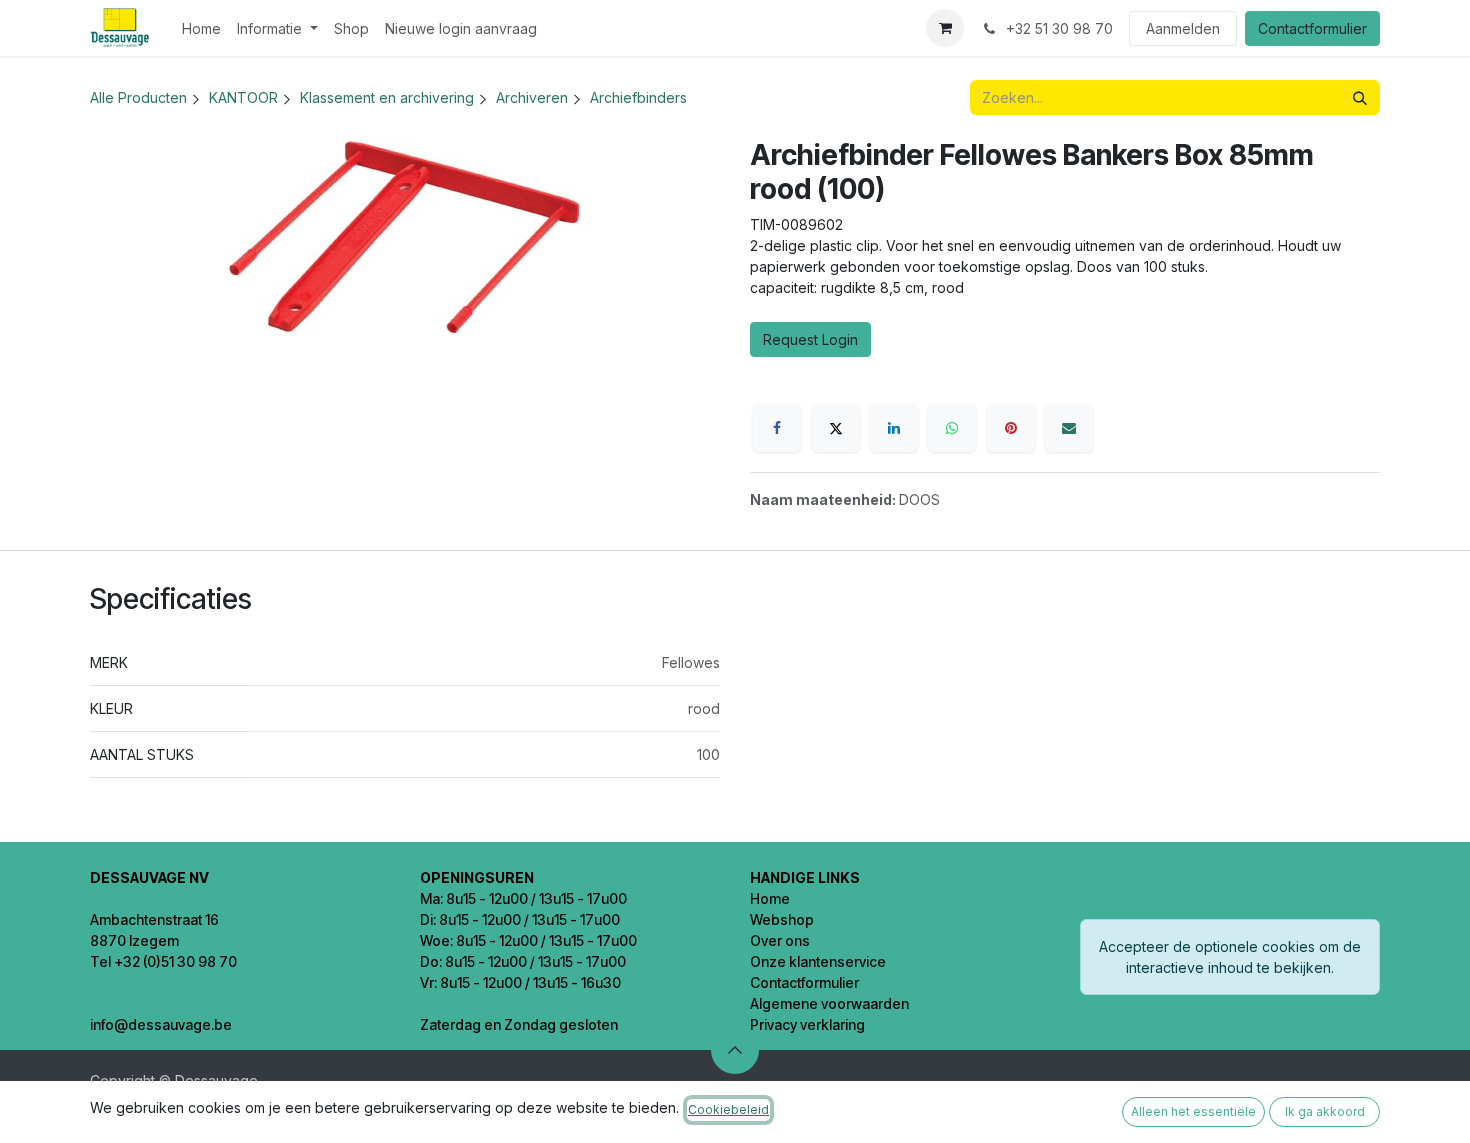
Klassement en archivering (387, 97)
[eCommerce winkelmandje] (945, 28)
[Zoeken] (1360, 97)
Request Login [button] (810, 339)
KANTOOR (243, 97)
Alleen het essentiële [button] (1193, 1111)
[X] (836, 428)
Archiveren (532, 97)
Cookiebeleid (728, 1109)
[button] (735, 1050)
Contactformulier (1312, 28)
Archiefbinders (638, 97)
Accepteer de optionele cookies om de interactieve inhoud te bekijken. (1230, 957)
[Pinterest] (1011, 428)
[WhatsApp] (952, 428)
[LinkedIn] (894, 428)
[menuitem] (201, 28)
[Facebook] (777, 428)
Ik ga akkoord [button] (1325, 1111)
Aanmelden (1183, 28)
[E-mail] (1069, 428)
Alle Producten (138, 97)
